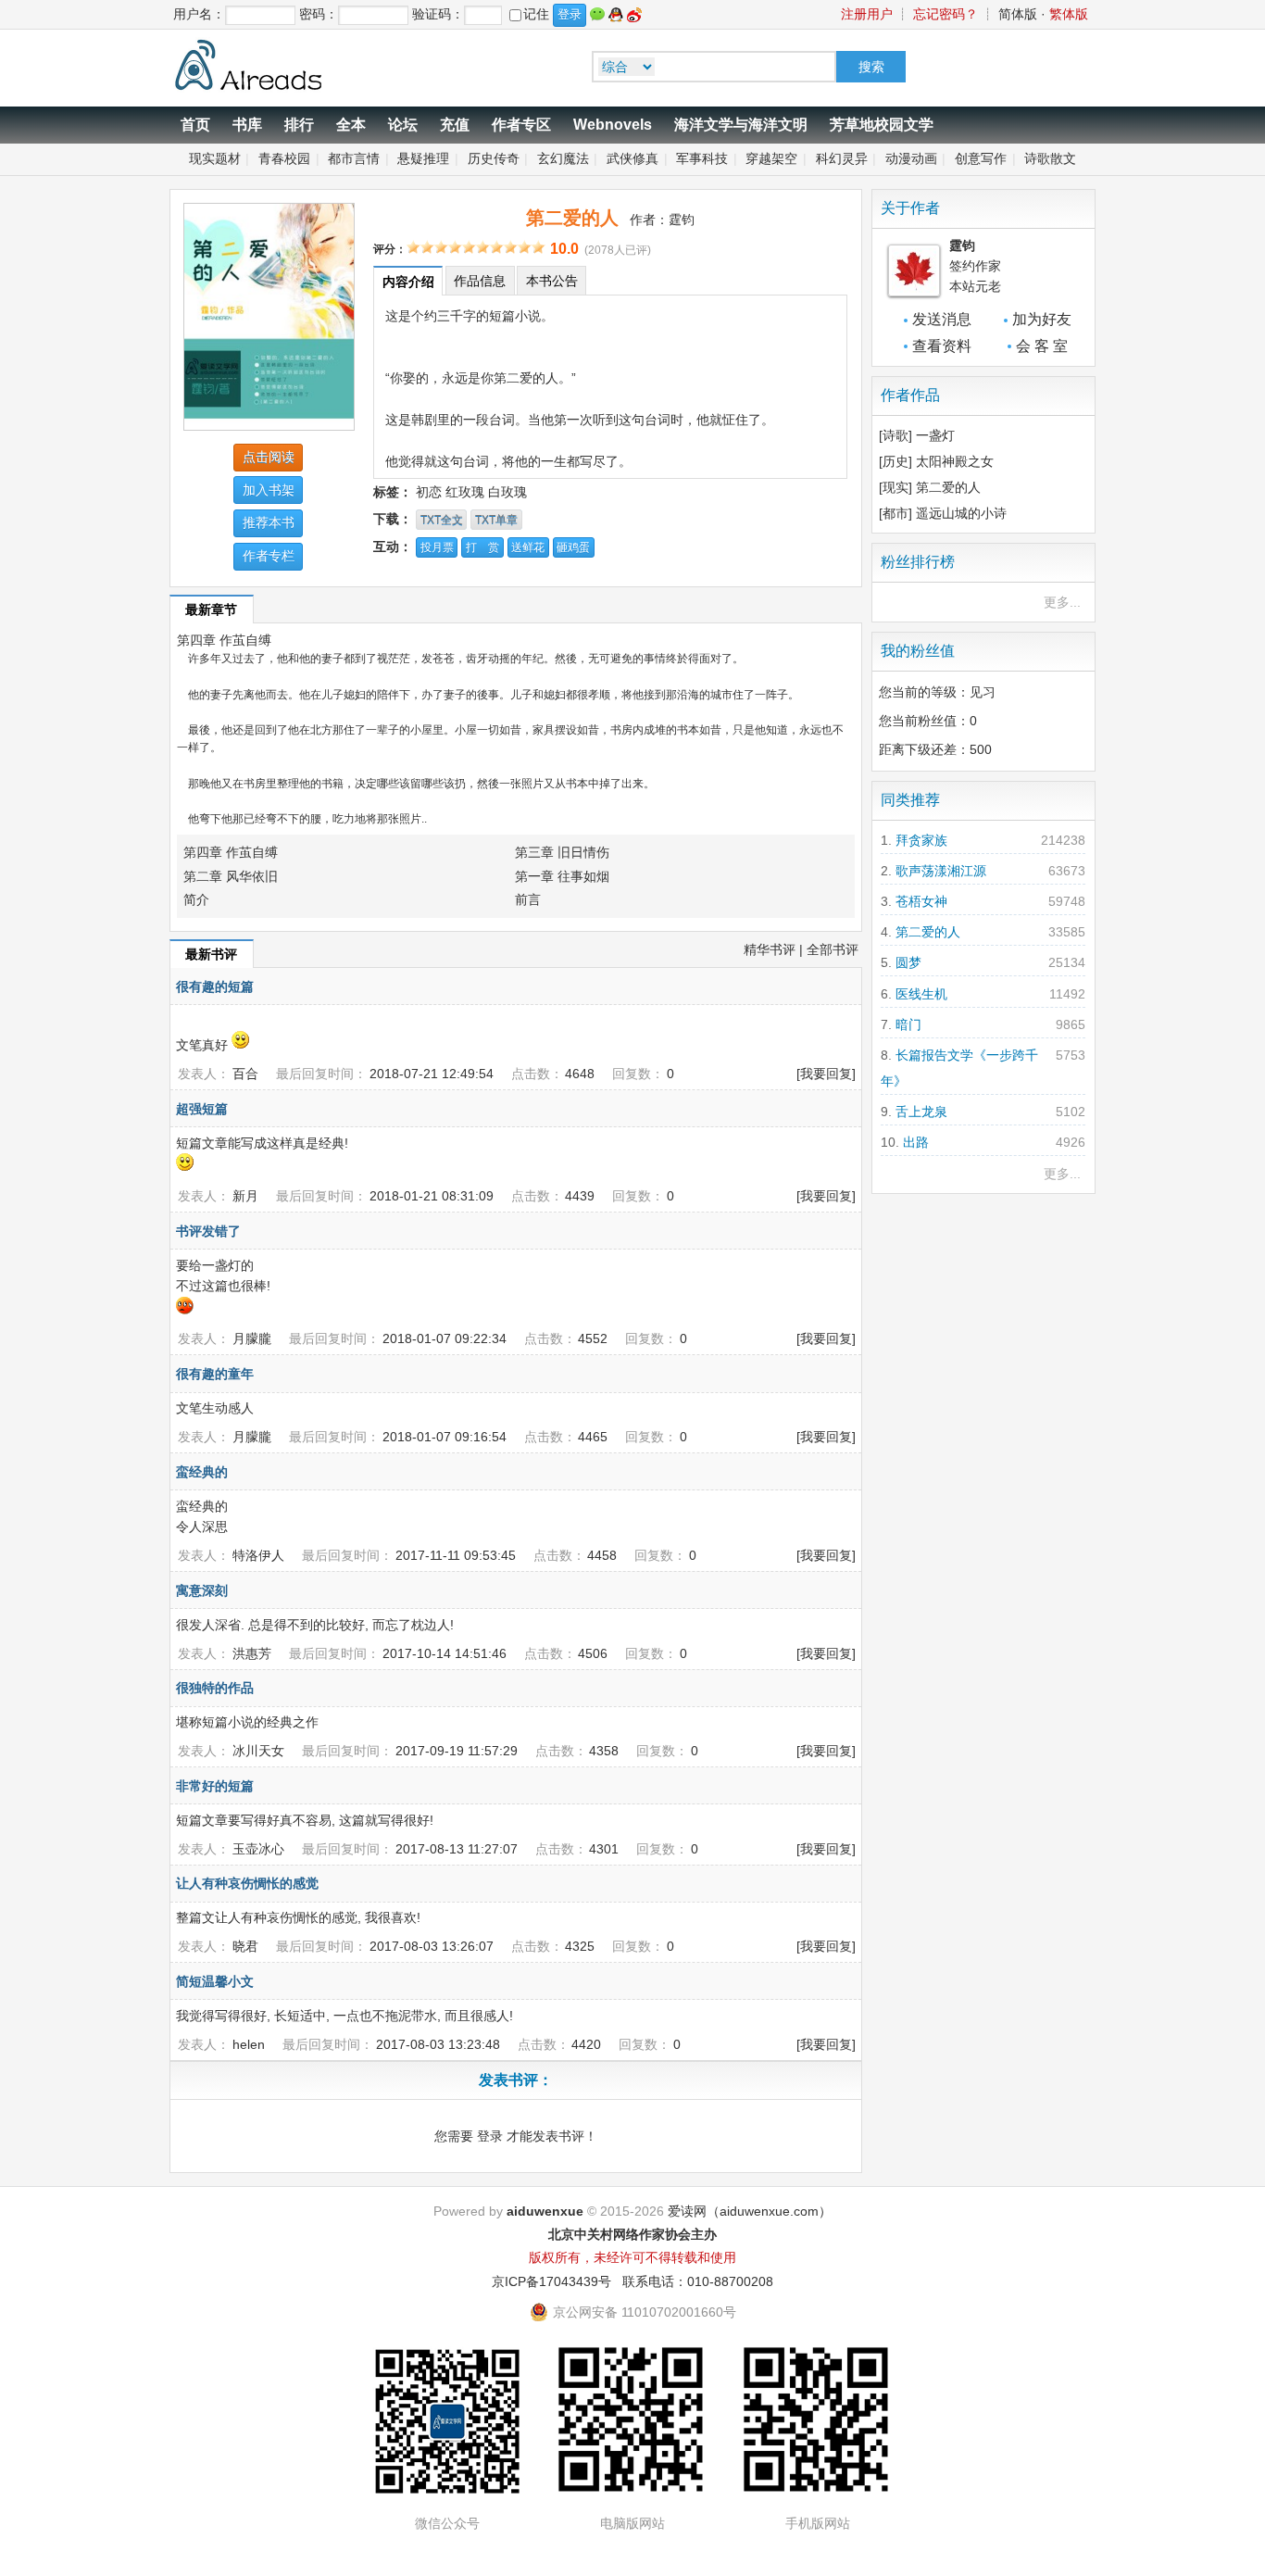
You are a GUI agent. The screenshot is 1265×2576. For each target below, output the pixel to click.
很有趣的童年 (215, 1374)
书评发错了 (208, 1231)
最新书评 (211, 954)
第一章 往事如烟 (562, 876)
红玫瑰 (465, 492)
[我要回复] (826, 1074)
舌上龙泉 (921, 1112)
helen (249, 2044)
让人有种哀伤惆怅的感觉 (247, 1883)
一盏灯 (935, 435)
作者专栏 (269, 556)
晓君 (245, 1946)
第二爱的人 (948, 487)
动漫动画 (911, 158)
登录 (490, 2136)
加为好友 (1042, 319)
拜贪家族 (921, 840)
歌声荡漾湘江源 (941, 871)
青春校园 (284, 158)
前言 (528, 899)
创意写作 (981, 158)
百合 (245, 1074)
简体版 (1018, 14)
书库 (247, 125)
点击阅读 (269, 457)
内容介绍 (408, 282)
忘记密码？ (946, 14)
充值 (455, 125)
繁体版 (1069, 14)
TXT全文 (442, 520)
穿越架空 (771, 158)
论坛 (403, 125)
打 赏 (482, 547)
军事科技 (702, 158)
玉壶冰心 (258, 1849)
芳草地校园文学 (882, 125)
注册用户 (867, 14)
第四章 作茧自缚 (224, 640)
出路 (916, 1142)
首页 (195, 125)
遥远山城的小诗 (961, 513)
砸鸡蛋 (573, 547)
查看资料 (942, 346)
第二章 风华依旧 (231, 876)
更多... (1062, 602)
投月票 (437, 547)
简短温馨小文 (215, 1981)
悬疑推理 (423, 158)
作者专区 (521, 125)
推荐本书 (269, 522)
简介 (196, 899)
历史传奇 (494, 158)
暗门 (908, 1024)
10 (539, 247)
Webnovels (613, 125)
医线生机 (921, 994)
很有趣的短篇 (215, 986)
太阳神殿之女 (955, 461)
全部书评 (833, 949)
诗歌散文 (1050, 158)
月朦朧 (252, 1338)
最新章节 (211, 609)
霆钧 (682, 220)
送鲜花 (528, 547)
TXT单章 (496, 520)
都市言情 (354, 158)
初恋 (429, 492)
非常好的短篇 (215, 1786)
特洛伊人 (258, 1555)
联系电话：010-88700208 (698, 2281)
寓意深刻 (202, 1590)
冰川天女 (258, 1751)
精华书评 (770, 949)
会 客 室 (1042, 346)
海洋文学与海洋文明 (741, 125)
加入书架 (269, 490)
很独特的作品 (215, 1688)
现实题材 (215, 158)
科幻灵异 (842, 158)
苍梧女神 (921, 901)
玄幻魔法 (563, 158)
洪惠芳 (252, 1653)
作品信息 (480, 281)
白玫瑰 (507, 492)
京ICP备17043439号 (551, 2281)
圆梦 (908, 962)
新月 (245, 1196)
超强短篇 (202, 1109)
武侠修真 (632, 158)
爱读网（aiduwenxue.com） (750, 2211)
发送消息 (942, 319)
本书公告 (552, 281)
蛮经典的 (202, 1472)
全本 (351, 125)
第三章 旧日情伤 (562, 852)
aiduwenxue (545, 2211)
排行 (299, 125)
